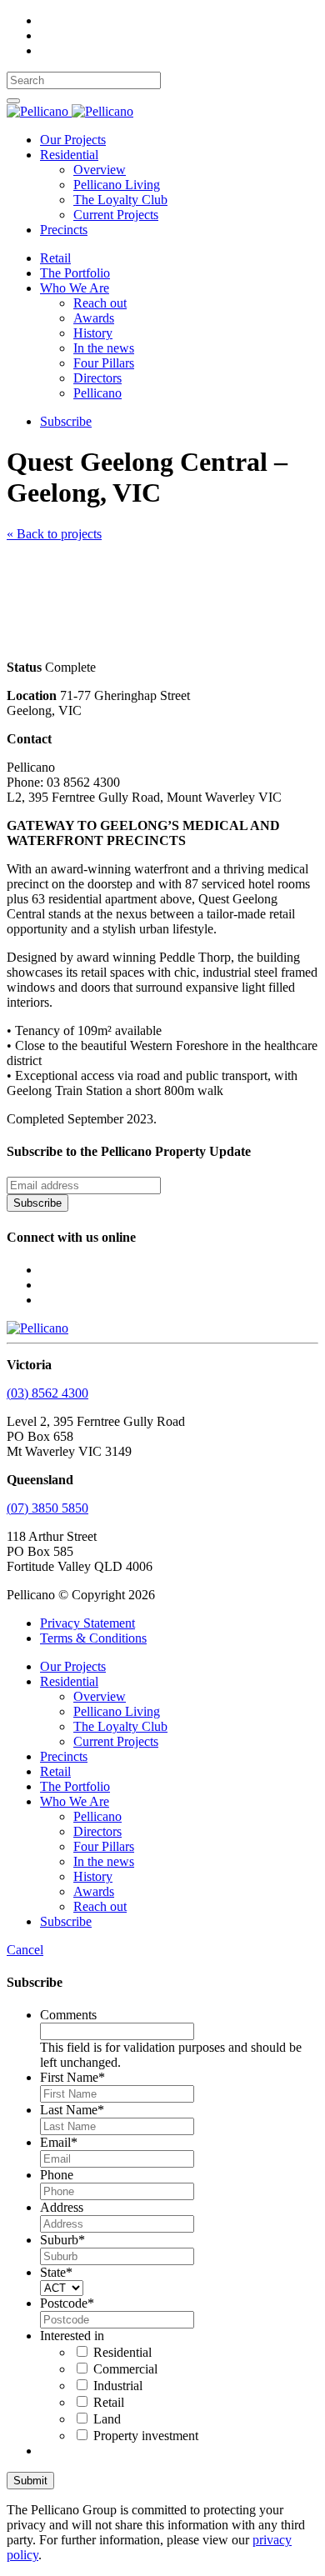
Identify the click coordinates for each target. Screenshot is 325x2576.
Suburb (62, 2240)
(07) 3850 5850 (47, 1508)
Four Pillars (104, 363)
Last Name (72, 2110)
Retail (55, 258)
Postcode (67, 2303)
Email (59, 2142)
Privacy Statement (87, 1623)
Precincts (64, 230)
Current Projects (116, 215)
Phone (57, 2175)
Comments (68, 2015)
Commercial (125, 2369)
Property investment (146, 2436)
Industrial (118, 2386)
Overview (100, 170)
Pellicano (97, 393)
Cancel (25, 1950)
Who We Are (75, 288)
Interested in (72, 2336)
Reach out (100, 303)
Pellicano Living (117, 185)
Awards (94, 318)
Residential (69, 155)
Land (107, 2419)
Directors (97, 378)
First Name (72, 2077)
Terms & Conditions (93, 1638)
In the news (104, 348)
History (93, 333)
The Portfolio (75, 273)
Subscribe (66, 421)
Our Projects (73, 140)
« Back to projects (54, 534)
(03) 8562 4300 (47, 1393)
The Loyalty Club (120, 200)
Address (62, 2207)
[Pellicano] (70, 111)
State (56, 2272)
